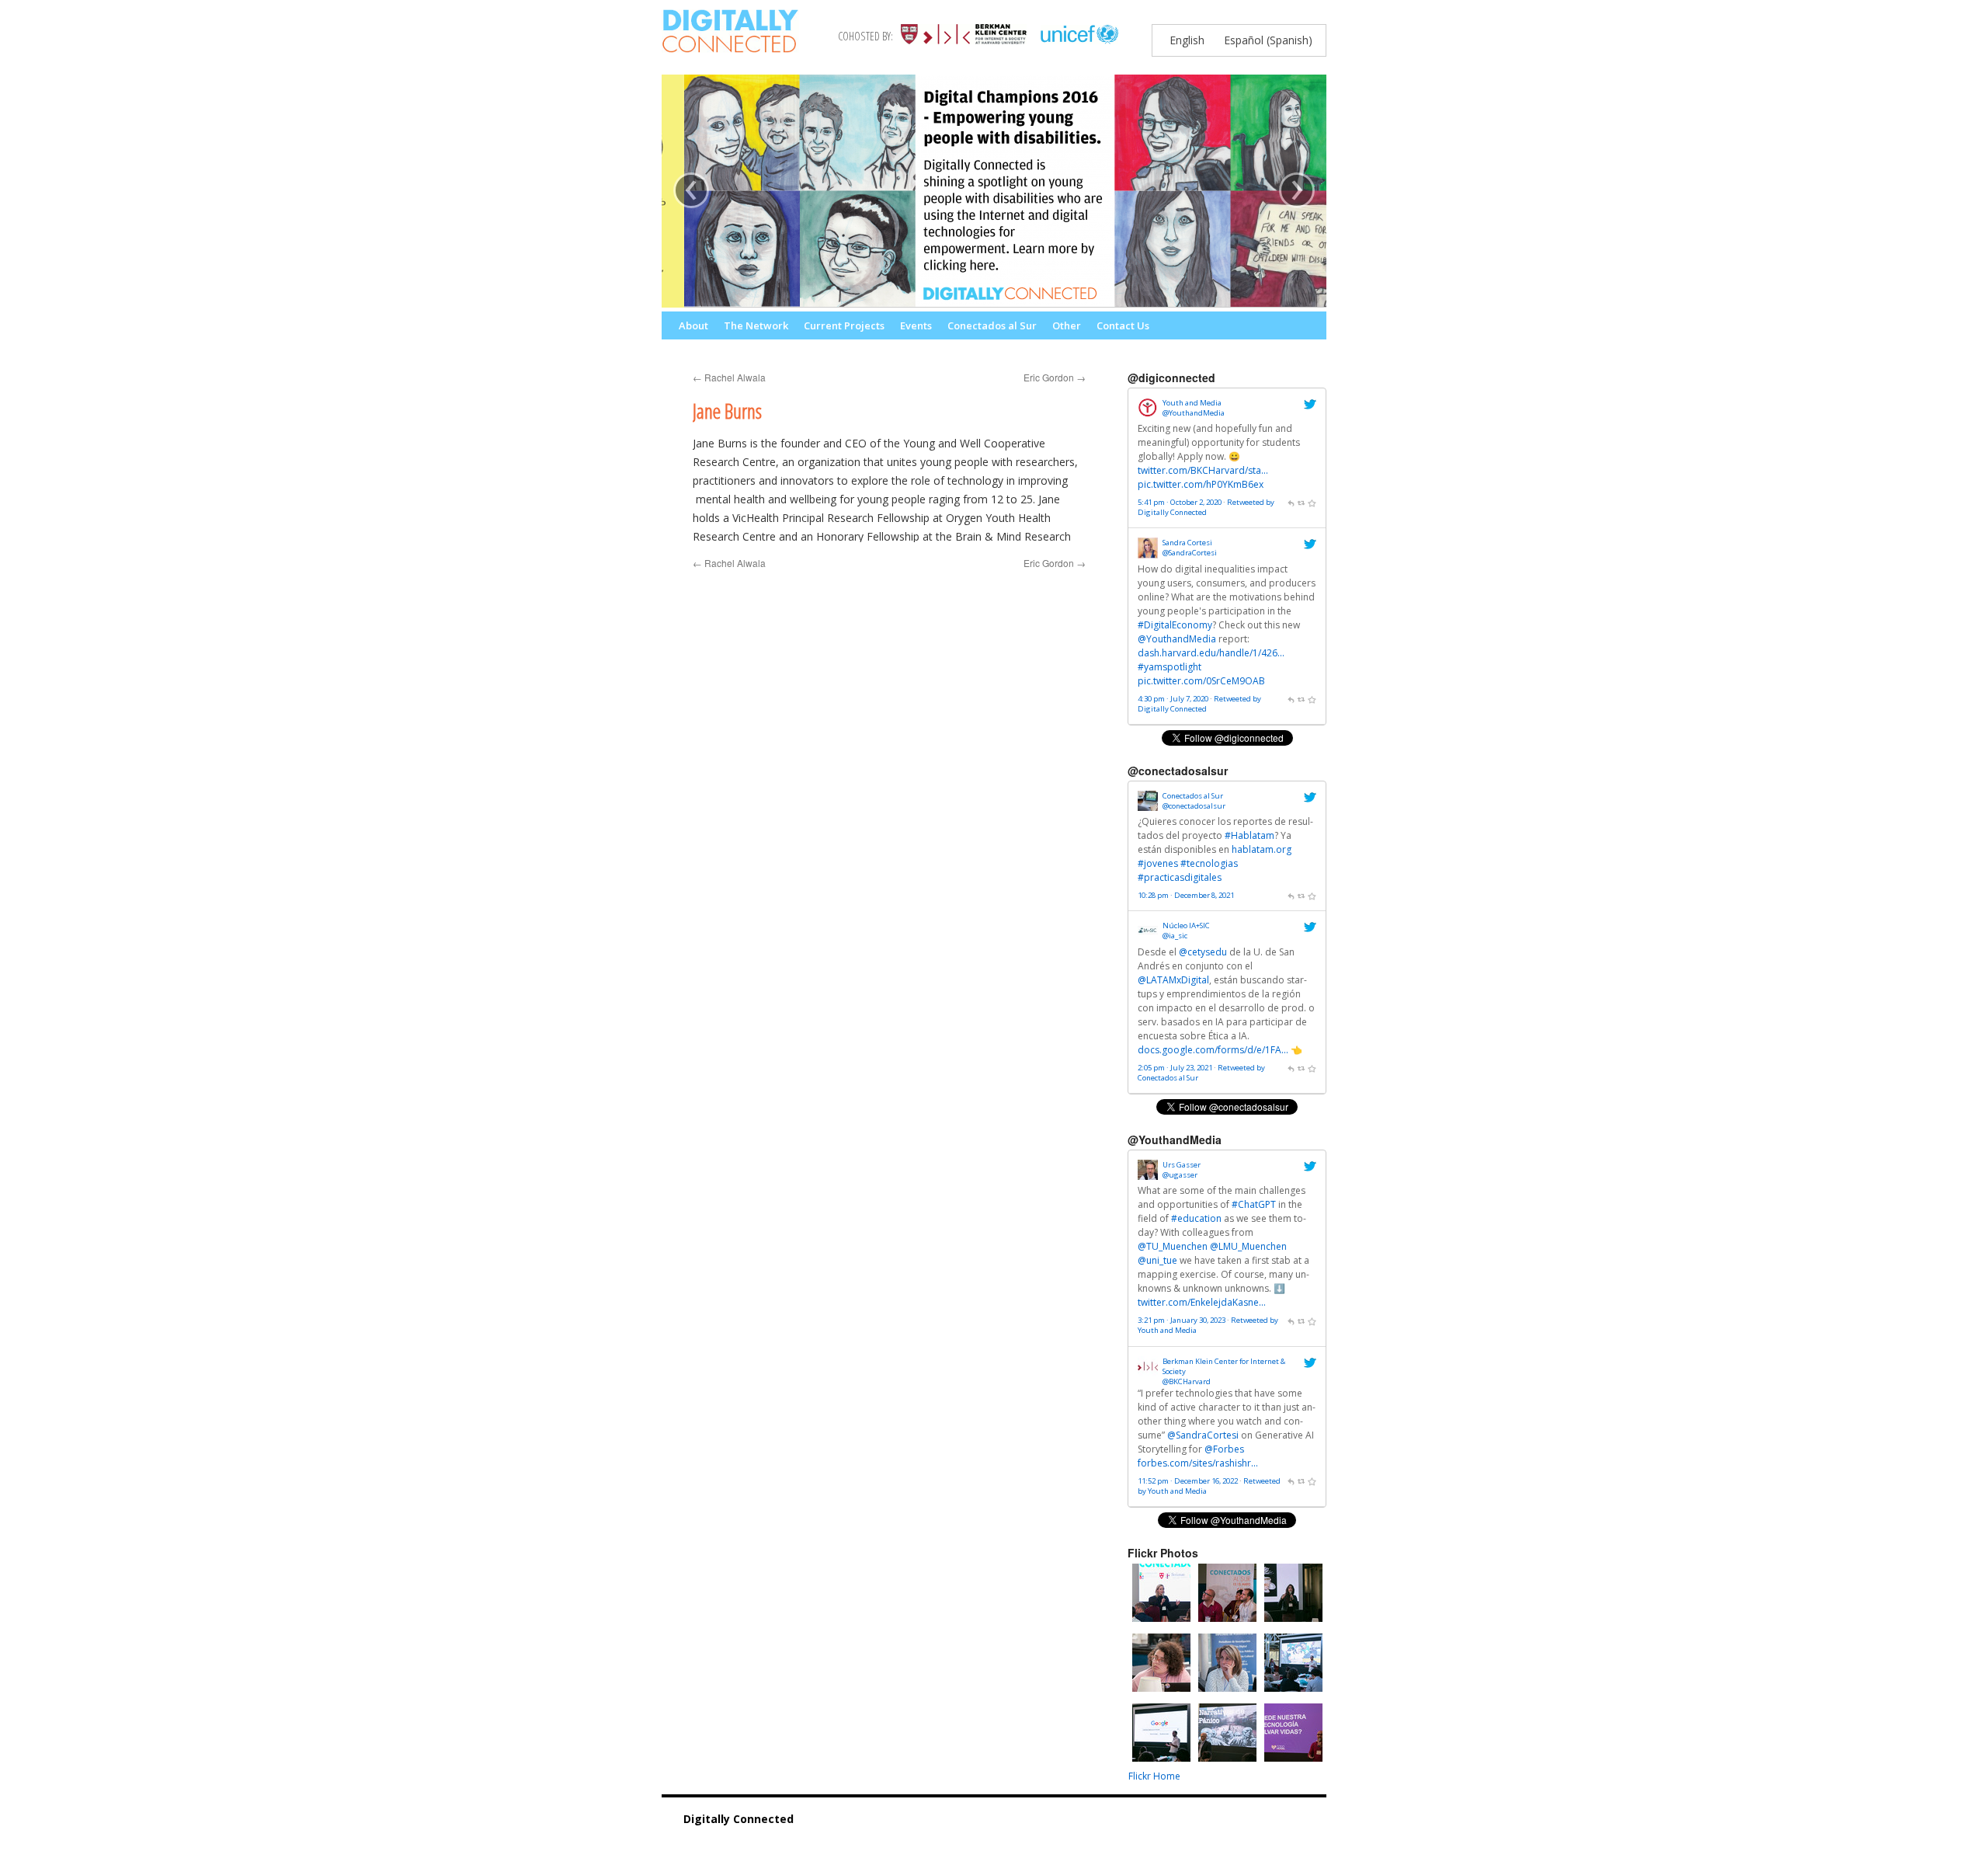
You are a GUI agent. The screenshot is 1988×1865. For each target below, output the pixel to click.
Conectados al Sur (992, 325)
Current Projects (844, 325)
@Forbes (1224, 1449)
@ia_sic (1175, 936)
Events (916, 325)
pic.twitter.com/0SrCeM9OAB (1201, 681)
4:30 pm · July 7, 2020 (1173, 699)
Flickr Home (1154, 1776)
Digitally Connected (739, 1819)
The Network (756, 325)
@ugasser (1180, 1175)
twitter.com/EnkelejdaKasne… (1202, 1302)
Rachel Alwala (729, 377)
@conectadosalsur (1194, 806)
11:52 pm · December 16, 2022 (1188, 1481)
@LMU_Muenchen (1248, 1246)
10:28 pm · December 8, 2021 (1186, 895)
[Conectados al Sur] (1148, 807)
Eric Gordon (1055, 377)
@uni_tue (1157, 1260)
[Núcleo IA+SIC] (1148, 938)
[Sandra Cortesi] (1148, 555)
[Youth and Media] (1148, 414)
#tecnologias (1209, 863)
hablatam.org (1262, 849)
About (693, 325)
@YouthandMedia (1194, 413)
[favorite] (1312, 502)
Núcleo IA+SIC (1186, 926)
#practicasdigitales (1180, 877)
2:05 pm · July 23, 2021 (1175, 1068)
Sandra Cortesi (1187, 543)
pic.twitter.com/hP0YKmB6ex (1201, 484)
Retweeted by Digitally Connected (1206, 507)
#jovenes (1158, 863)
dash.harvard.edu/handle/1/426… (1211, 653)
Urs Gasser (1182, 1165)
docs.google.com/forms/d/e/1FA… (1213, 1050)
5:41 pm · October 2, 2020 (1180, 502)
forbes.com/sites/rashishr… (1198, 1463)
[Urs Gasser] (1148, 1176)
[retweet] (1302, 502)
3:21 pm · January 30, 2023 (1182, 1320)
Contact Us (1123, 325)
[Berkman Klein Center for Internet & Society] (1148, 1373)
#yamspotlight (1170, 667)
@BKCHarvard (1187, 1381)
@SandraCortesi (1190, 553)
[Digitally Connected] (730, 43)
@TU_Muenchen (1173, 1246)
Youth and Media (1192, 403)
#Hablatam (1249, 835)
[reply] (1291, 502)
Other (1067, 325)
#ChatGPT (1254, 1204)
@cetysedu (1203, 952)
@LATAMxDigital (1173, 980)
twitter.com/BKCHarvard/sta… (1203, 470)
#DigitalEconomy (1175, 625)
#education (1196, 1218)
